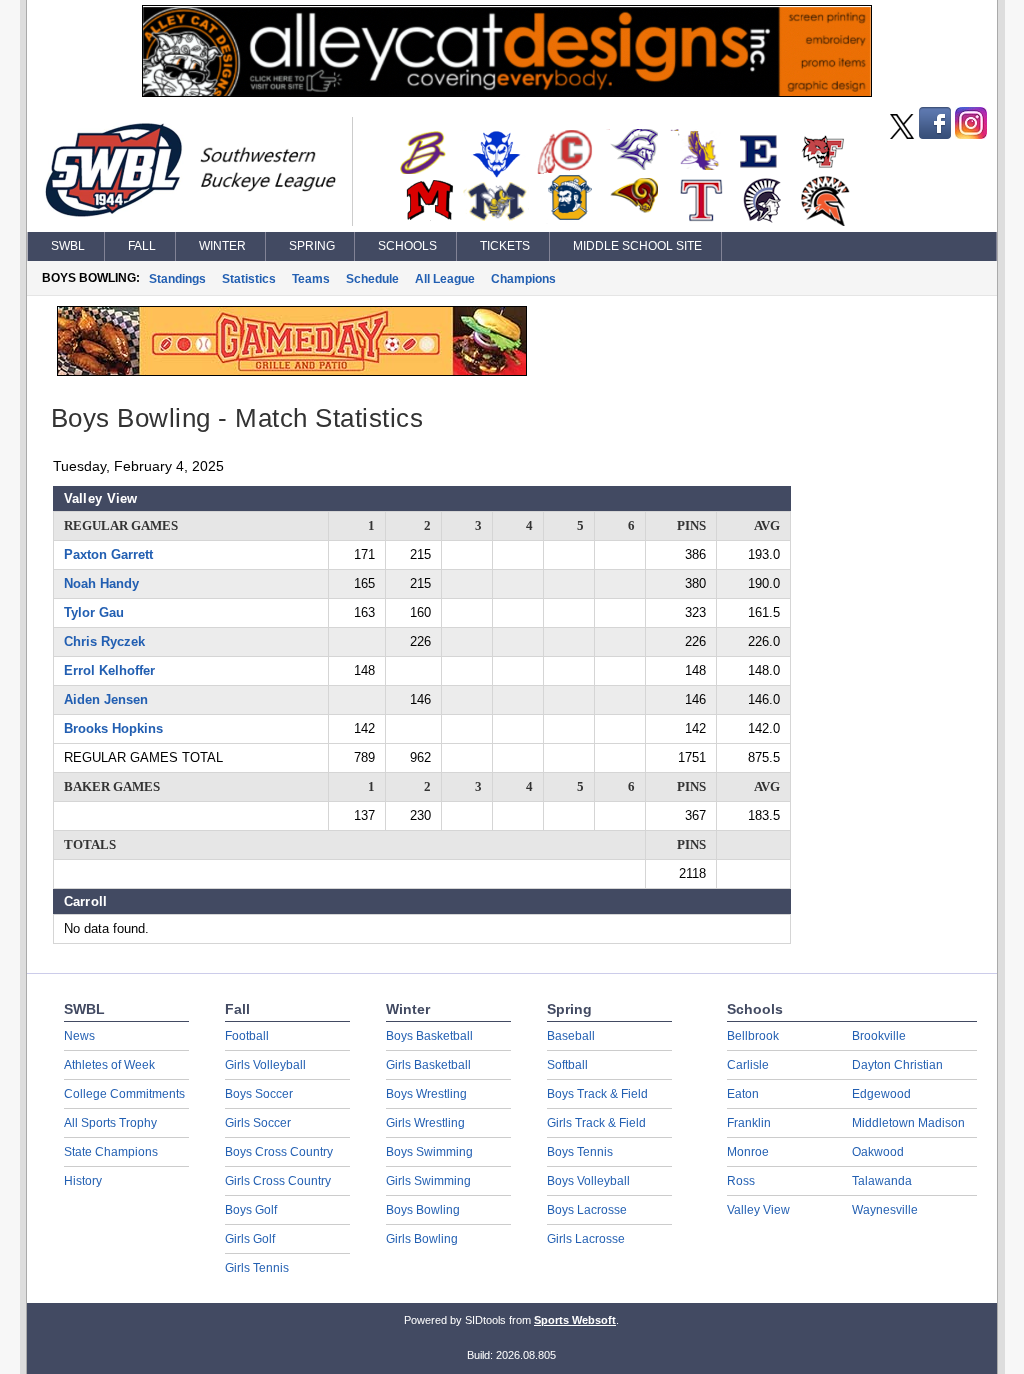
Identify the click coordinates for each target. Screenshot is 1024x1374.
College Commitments (124, 1094)
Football (247, 1036)
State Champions (111, 1152)
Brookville (879, 1036)
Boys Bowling (423, 1210)
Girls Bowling (422, 1239)
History (83, 1181)
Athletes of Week (109, 1065)
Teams (311, 279)
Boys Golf (251, 1210)
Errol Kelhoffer (109, 670)
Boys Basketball (429, 1036)
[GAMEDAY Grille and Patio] (292, 371)
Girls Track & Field (596, 1123)
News (79, 1036)
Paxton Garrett (108, 554)
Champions (523, 279)
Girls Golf (250, 1239)
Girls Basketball (428, 1065)
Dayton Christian (897, 1065)
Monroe (748, 1152)
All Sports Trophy (110, 1123)
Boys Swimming (429, 1152)
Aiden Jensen (106, 699)
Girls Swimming (428, 1181)
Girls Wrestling (425, 1123)
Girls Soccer (258, 1123)
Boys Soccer (259, 1094)
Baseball (571, 1036)
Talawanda (882, 1181)
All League (445, 279)
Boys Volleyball (588, 1181)
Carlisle (748, 1065)
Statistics (249, 279)
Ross (741, 1181)
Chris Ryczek (104, 641)
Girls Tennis (257, 1268)
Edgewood (881, 1094)
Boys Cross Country (279, 1152)
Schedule (372, 279)
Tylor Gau (94, 612)
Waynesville (885, 1210)
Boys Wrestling (426, 1094)
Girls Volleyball (265, 1065)
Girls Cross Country (278, 1181)
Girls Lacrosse (586, 1239)
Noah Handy (101, 583)
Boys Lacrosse (587, 1210)
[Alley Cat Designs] (507, 92)
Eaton (743, 1094)
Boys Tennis (580, 1152)
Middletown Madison (908, 1123)
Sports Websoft (575, 1320)
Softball (567, 1065)
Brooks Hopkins (113, 728)
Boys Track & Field (597, 1094)
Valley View (758, 1210)
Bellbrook (753, 1036)
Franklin (749, 1123)
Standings (177, 279)
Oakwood (878, 1152)
